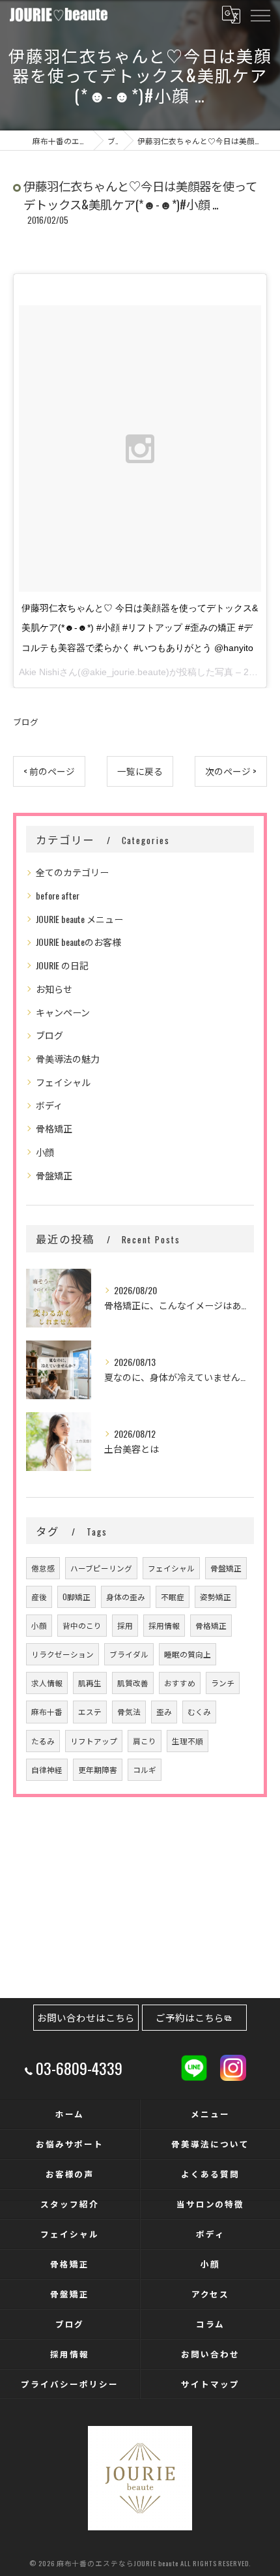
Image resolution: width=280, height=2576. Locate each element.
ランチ (223, 1683)
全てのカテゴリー (72, 872)
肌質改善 (133, 1683)
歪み (164, 1711)
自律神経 (47, 1769)
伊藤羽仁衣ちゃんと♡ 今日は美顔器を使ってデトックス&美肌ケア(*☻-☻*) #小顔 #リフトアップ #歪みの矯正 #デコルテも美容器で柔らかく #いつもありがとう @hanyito (140, 628)
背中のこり (82, 1625)
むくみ (199, 1711)
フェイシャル (63, 1082)
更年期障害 (98, 1769)
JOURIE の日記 (62, 965)
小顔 (45, 1152)
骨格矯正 (54, 1128)
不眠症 (173, 1597)
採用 (125, 1625)
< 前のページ (49, 771)
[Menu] (260, 14)
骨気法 (129, 1711)
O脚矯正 (77, 1597)
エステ (90, 1711)
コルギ (145, 1769)
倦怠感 (43, 1568)
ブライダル (129, 1654)
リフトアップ (94, 1741)
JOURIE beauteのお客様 (78, 942)
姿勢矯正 (216, 1597)
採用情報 (164, 1625)
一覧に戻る (140, 771)
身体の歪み (126, 1597)
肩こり (145, 1741)
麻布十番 (47, 1711)
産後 (39, 1597)
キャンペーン (63, 1012)
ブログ (26, 722)
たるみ (43, 1741)
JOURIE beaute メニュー (79, 919)
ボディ (49, 1105)
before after (58, 895)
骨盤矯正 (54, 1175)
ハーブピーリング (101, 1568)
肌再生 (90, 1683)
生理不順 (188, 1741)
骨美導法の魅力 (68, 1058)
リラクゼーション (63, 1654)
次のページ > (231, 771)
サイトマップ (210, 2384)
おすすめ (180, 1683)
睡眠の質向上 (188, 1654)
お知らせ (54, 989)
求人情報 (47, 1683)
